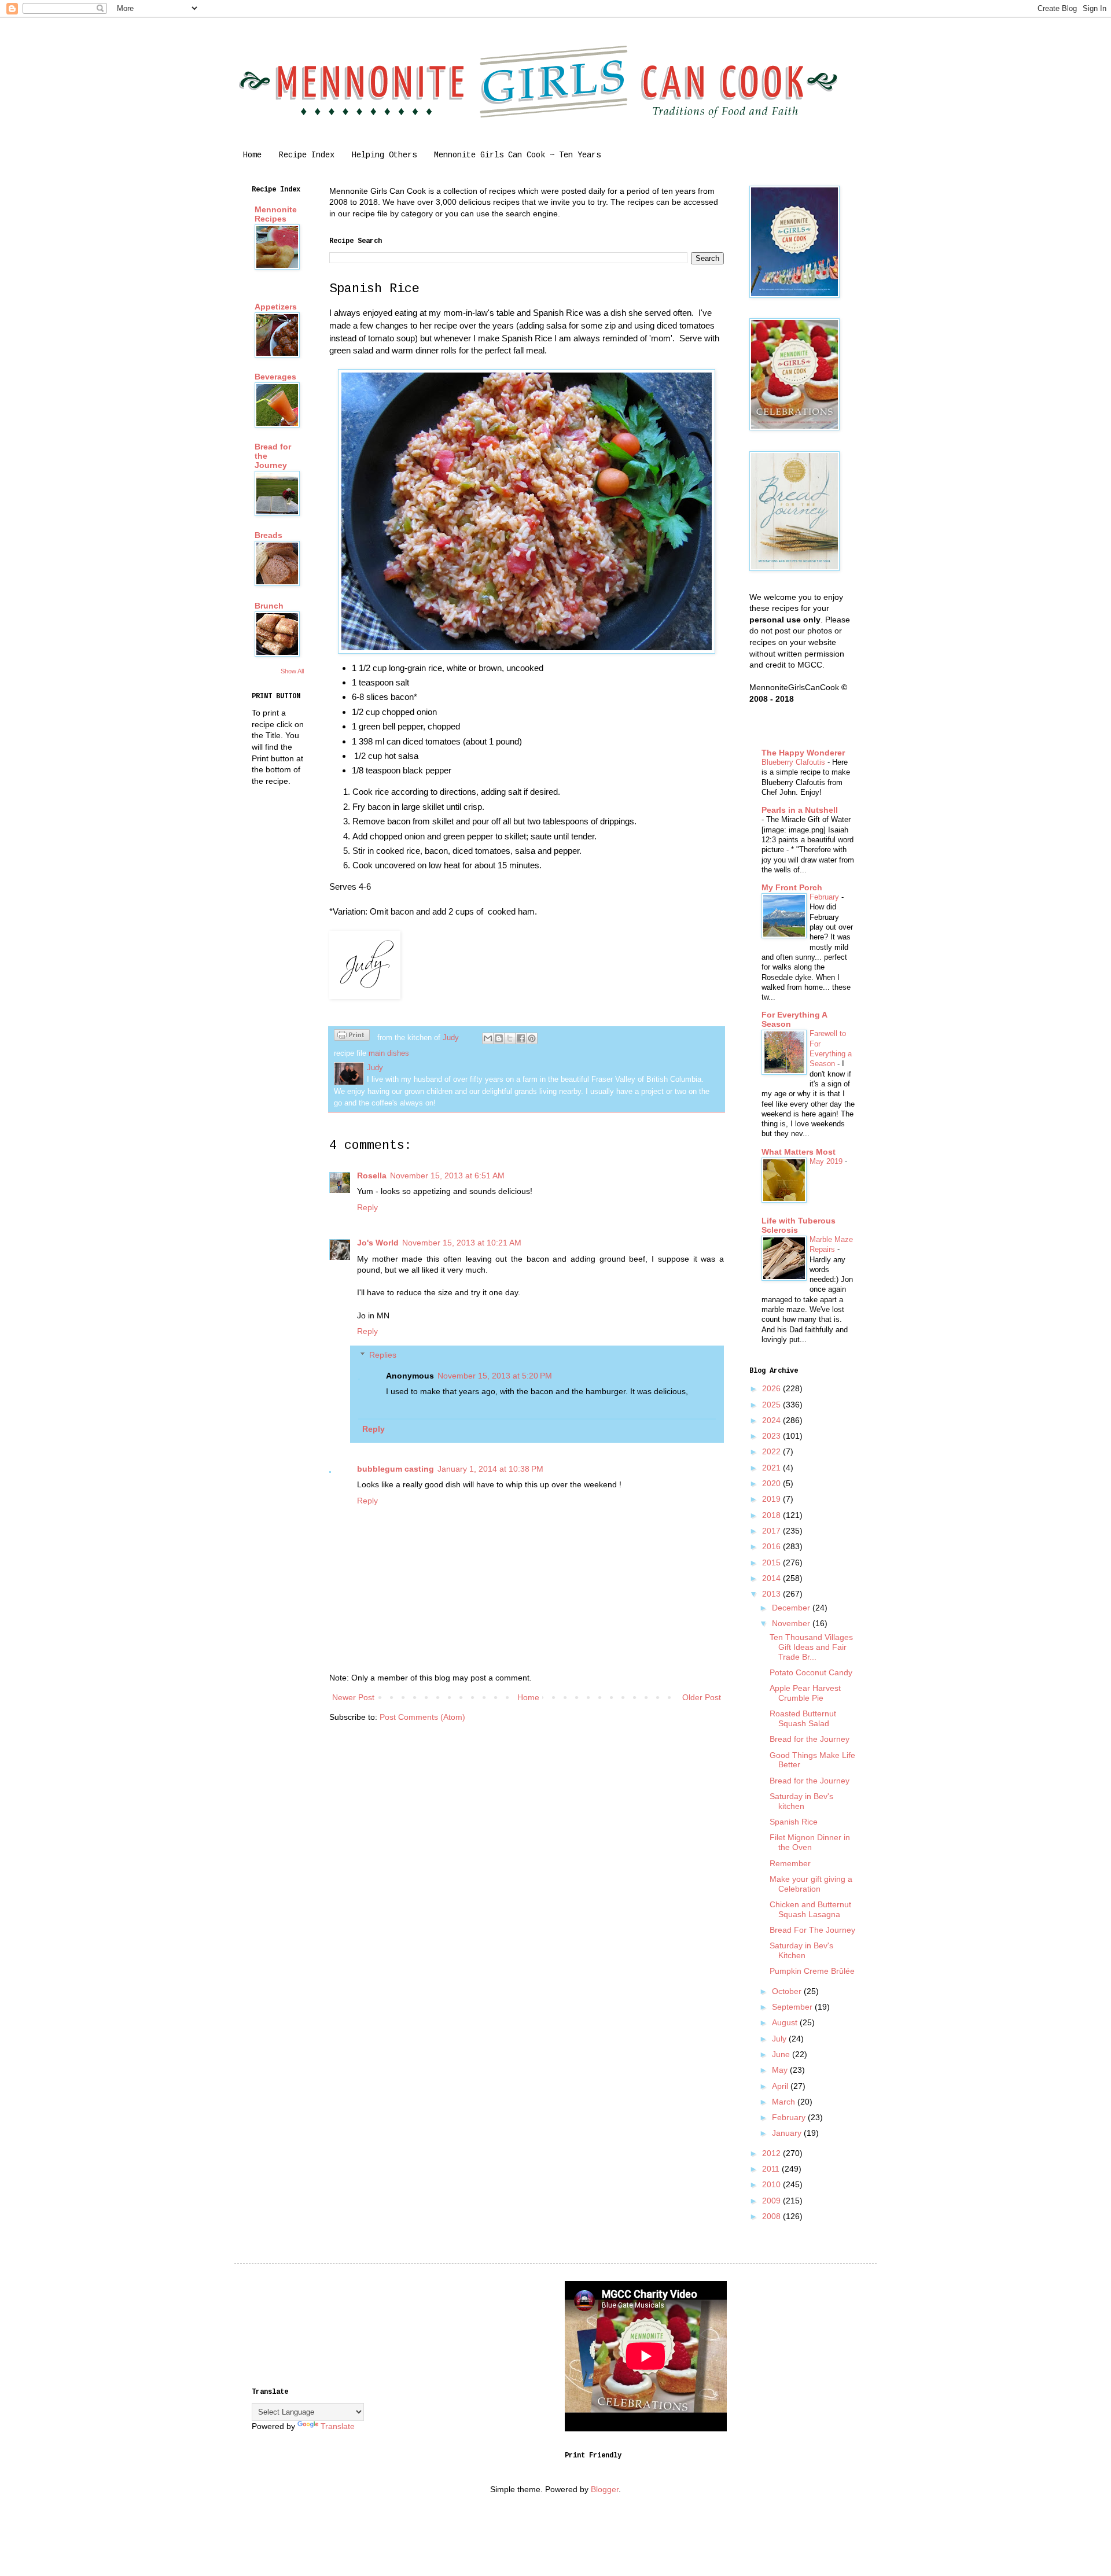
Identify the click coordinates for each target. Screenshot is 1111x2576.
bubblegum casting (396, 1469)
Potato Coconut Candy (811, 1672)
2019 (772, 1499)
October (788, 1991)
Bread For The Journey (812, 1930)
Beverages (275, 377)
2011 (772, 2169)
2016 (772, 1546)
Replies (383, 1355)
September (793, 2007)
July (780, 2039)
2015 (772, 1562)
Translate (338, 2426)
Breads (268, 535)
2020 (772, 1483)
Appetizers (276, 307)
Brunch (269, 606)
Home (252, 155)
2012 (772, 2153)
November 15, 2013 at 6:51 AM (447, 1175)
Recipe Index (307, 155)
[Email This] (488, 1038)
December (792, 1608)
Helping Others (384, 155)
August (786, 2022)
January (788, 2133)
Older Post (702, 1697)
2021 (772, 1468)
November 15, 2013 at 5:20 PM (495, 1376)
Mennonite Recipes (276, 214)
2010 (772, 2184)
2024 (772, 1420)
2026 (772, 1388)
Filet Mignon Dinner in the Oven (810, 1842)
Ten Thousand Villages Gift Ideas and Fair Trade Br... (811, 1647)
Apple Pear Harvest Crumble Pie (805, 1693)
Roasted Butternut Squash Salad (803, 1718)
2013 (772, 1594)
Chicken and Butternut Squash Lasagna (810, 1909)
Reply (367, 1207)
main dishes (389, 1053)
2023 (772, 1436)
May (781, 2070)
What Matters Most (799, 1152)
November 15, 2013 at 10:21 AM (462, 1243)
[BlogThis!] (499, 1038)
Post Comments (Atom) (422, 1717)
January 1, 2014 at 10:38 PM (490, 1469)
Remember (790, 1863)
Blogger (605, 2489)
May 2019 (827, 1161)
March (785, 2102)
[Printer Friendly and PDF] (352, 1037)
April (781, 2086)
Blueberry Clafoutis (794, 762)
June (782, 2054)
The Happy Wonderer (803, 753)
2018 (772, 1515)
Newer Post (353, 1697)
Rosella (372, 1175)
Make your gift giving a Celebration (811, 1884)
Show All (292, 671)
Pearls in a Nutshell (800, 810)
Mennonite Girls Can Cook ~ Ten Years (517, 155)
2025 (772, 1405)
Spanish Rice (794, 1822)
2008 (772, 2216)
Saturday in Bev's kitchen (801, 1801)
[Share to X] (510, 1038)
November (792, 1623)
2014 (772, 1578)
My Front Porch (792, 887)
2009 (772, 2201)
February (825, 897)
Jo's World (378, 1243)
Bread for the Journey (810, 1739)
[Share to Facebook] (521, 1038)
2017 (772, 1531)
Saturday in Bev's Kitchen (801, 1950)
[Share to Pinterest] (532, 1038)
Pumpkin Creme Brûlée (812, 1971)
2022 (772, 1451)
